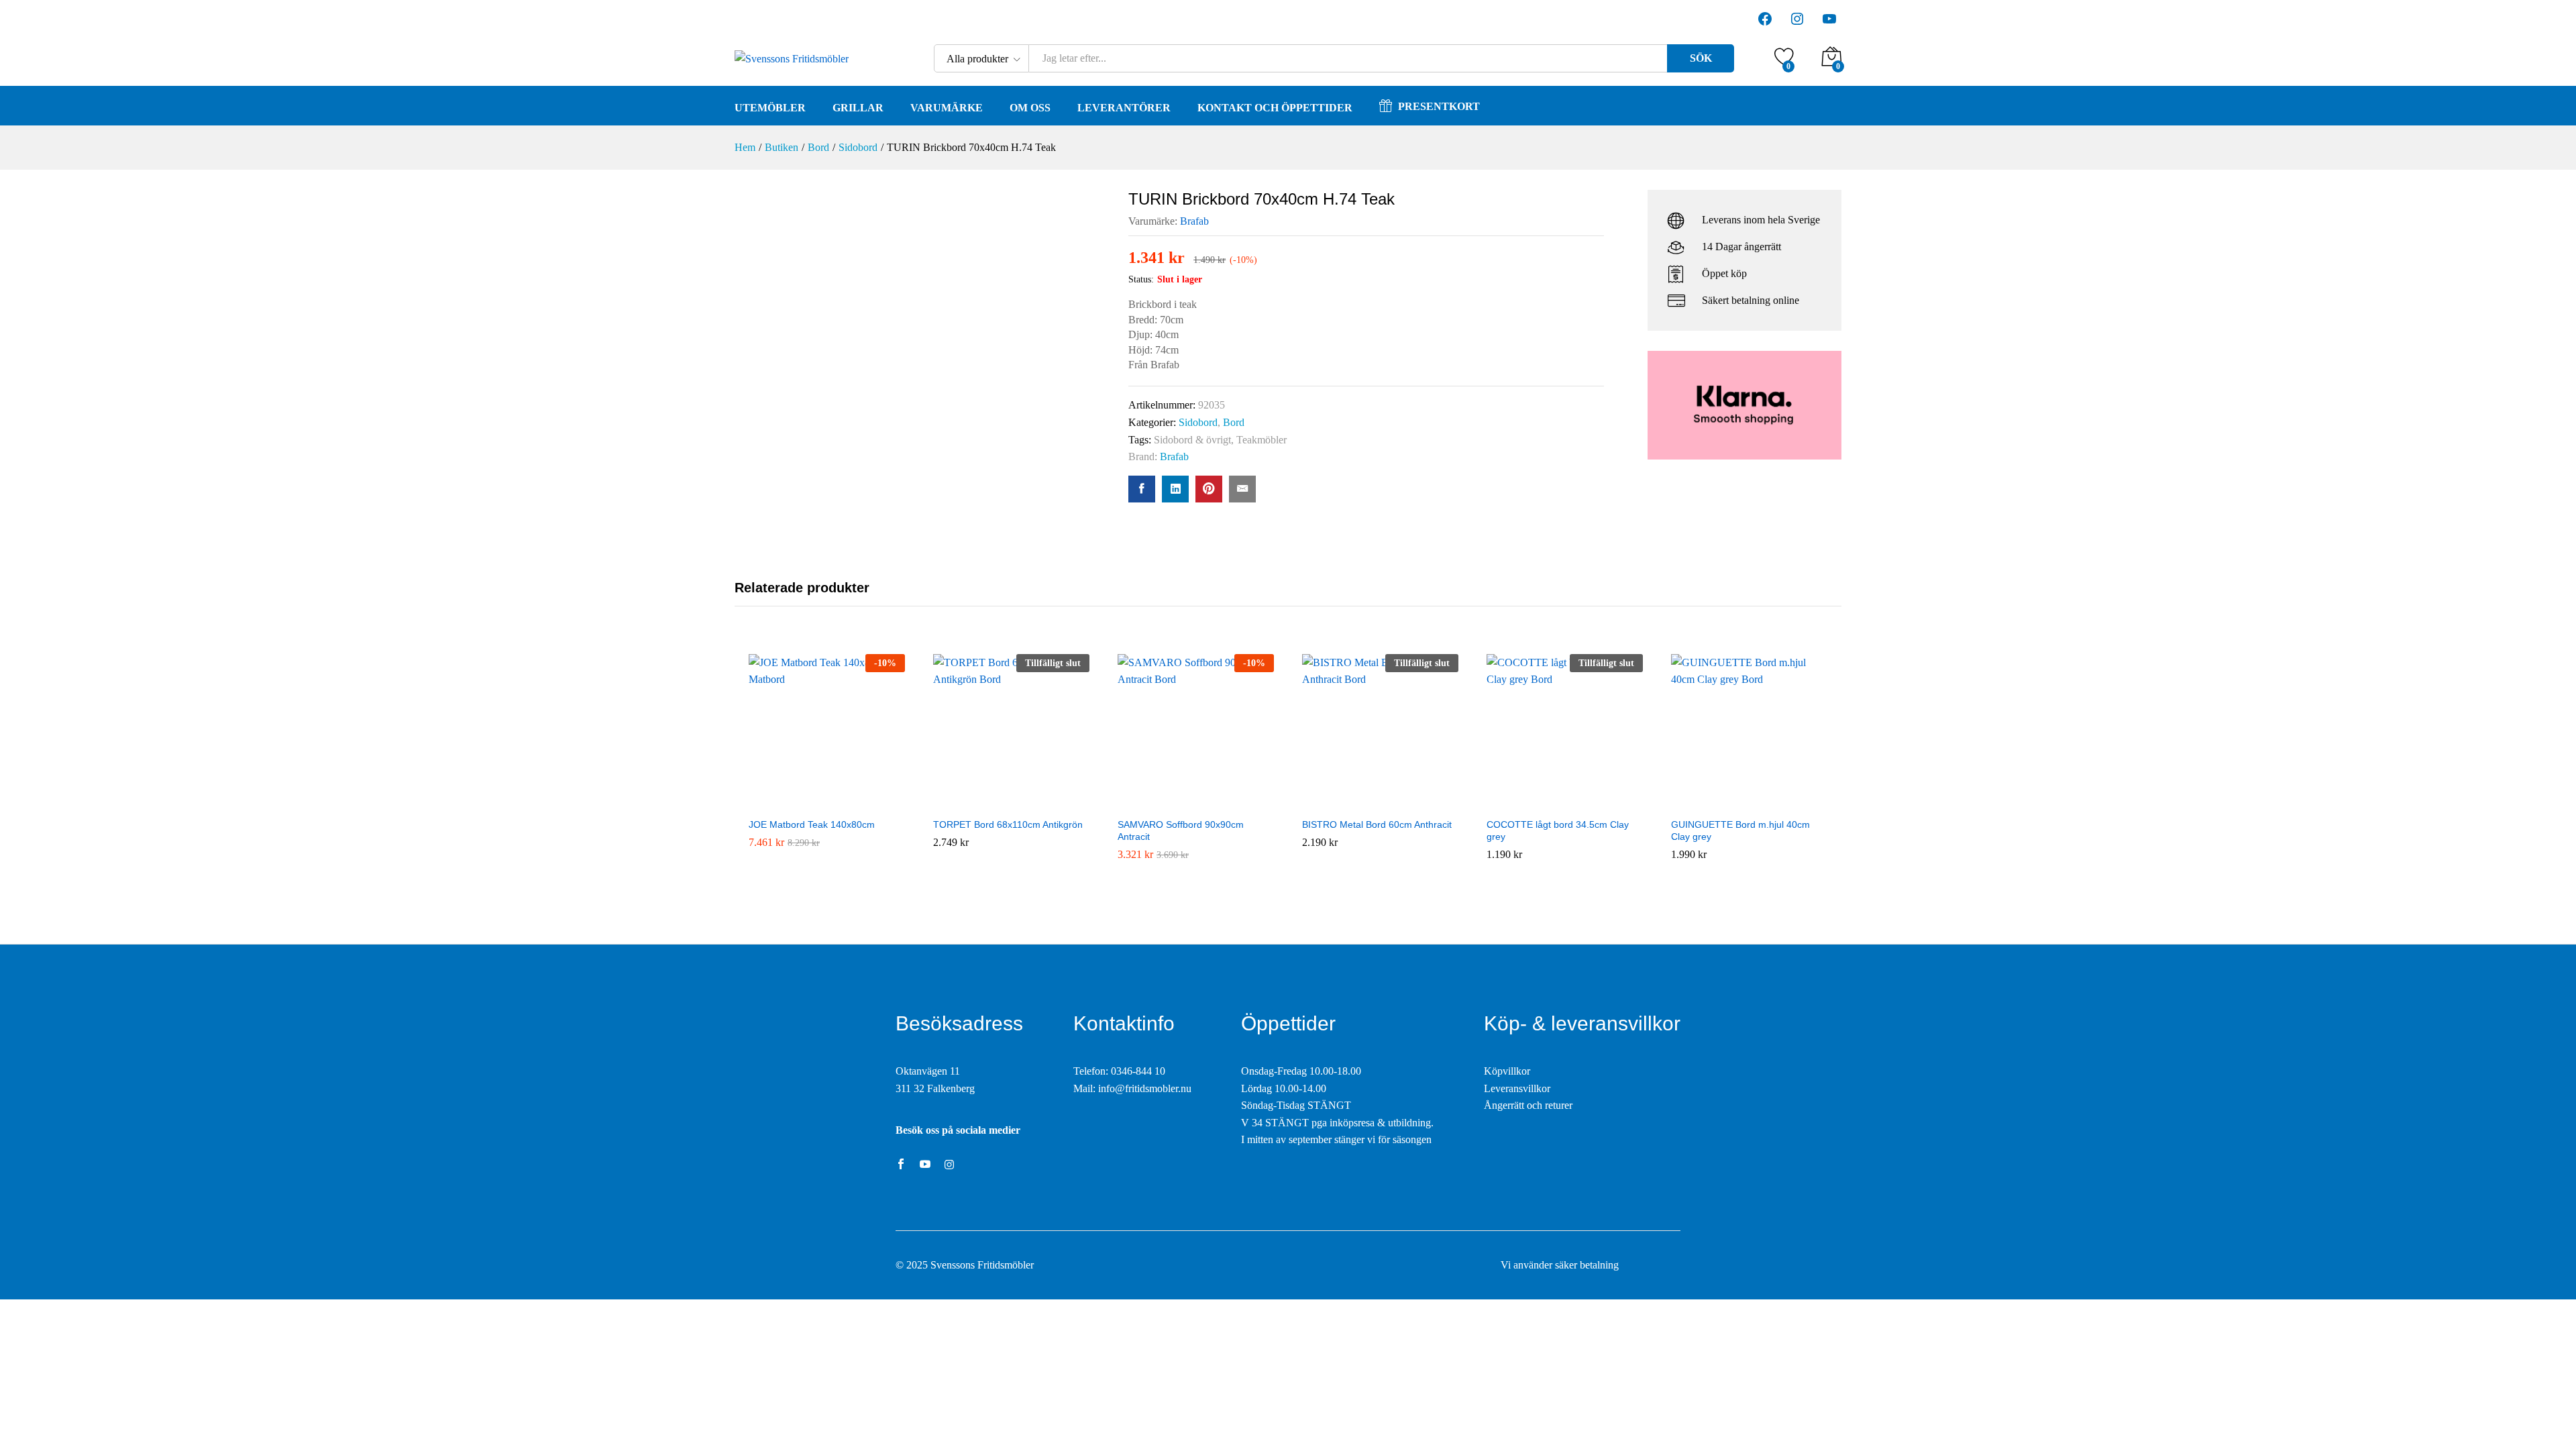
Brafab (1194, 221)
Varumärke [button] (947, 108)
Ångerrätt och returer (1528, 1105)
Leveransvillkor (1517, 1088)
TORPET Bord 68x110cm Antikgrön (1008, 824)
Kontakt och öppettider (1275, 108)
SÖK (1701, 58)
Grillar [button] (858, 108)
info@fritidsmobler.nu (1145, 1088)
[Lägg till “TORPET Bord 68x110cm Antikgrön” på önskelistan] (1011, 802)
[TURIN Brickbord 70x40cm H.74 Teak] (1142, 489)
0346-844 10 (1138, 1071)
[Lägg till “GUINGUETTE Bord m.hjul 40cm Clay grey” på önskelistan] (1749, 802)
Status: (1141, 279)
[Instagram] (949, 1165)
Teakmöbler (1262, 440)
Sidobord (1198, 422)
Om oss (1030, 108)
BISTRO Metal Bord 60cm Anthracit (1377, 824)
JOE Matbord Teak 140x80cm (812, 824)
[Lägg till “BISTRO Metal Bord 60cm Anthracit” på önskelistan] (1380, 802)
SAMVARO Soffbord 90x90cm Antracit (1181, 830)
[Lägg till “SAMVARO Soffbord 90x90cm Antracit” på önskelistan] (1195, 802)
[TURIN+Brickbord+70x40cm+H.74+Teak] (1175, 489)
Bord (1234, 422)
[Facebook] (901, 1165)
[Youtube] (925, 1165)
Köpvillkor (1507, 1071)
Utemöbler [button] (770, 108)
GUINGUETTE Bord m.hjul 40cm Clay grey (1740, 830)
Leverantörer (1124, 108)
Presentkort (1439, 106)
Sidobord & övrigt (1192, 440)
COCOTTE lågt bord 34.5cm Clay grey (1558, 830)
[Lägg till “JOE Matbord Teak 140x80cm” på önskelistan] (826, 802)
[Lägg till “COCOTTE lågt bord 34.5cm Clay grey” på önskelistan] (1564, 802)
